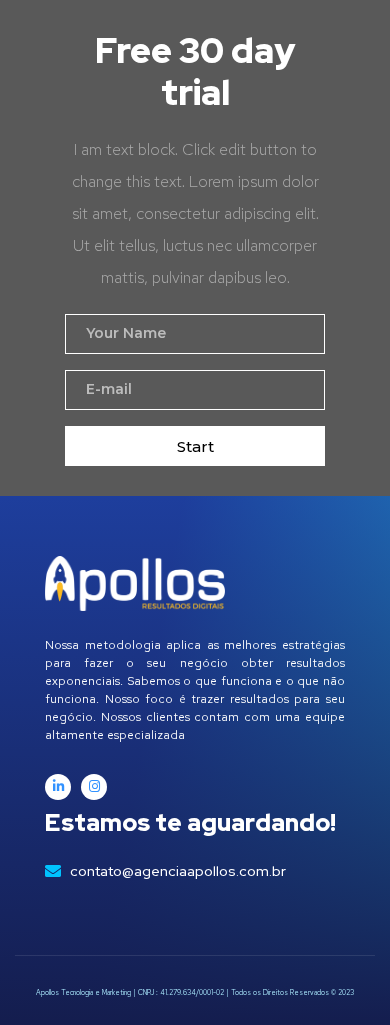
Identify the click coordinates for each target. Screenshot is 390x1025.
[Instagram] (94, 787)
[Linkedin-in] (58, 787)
